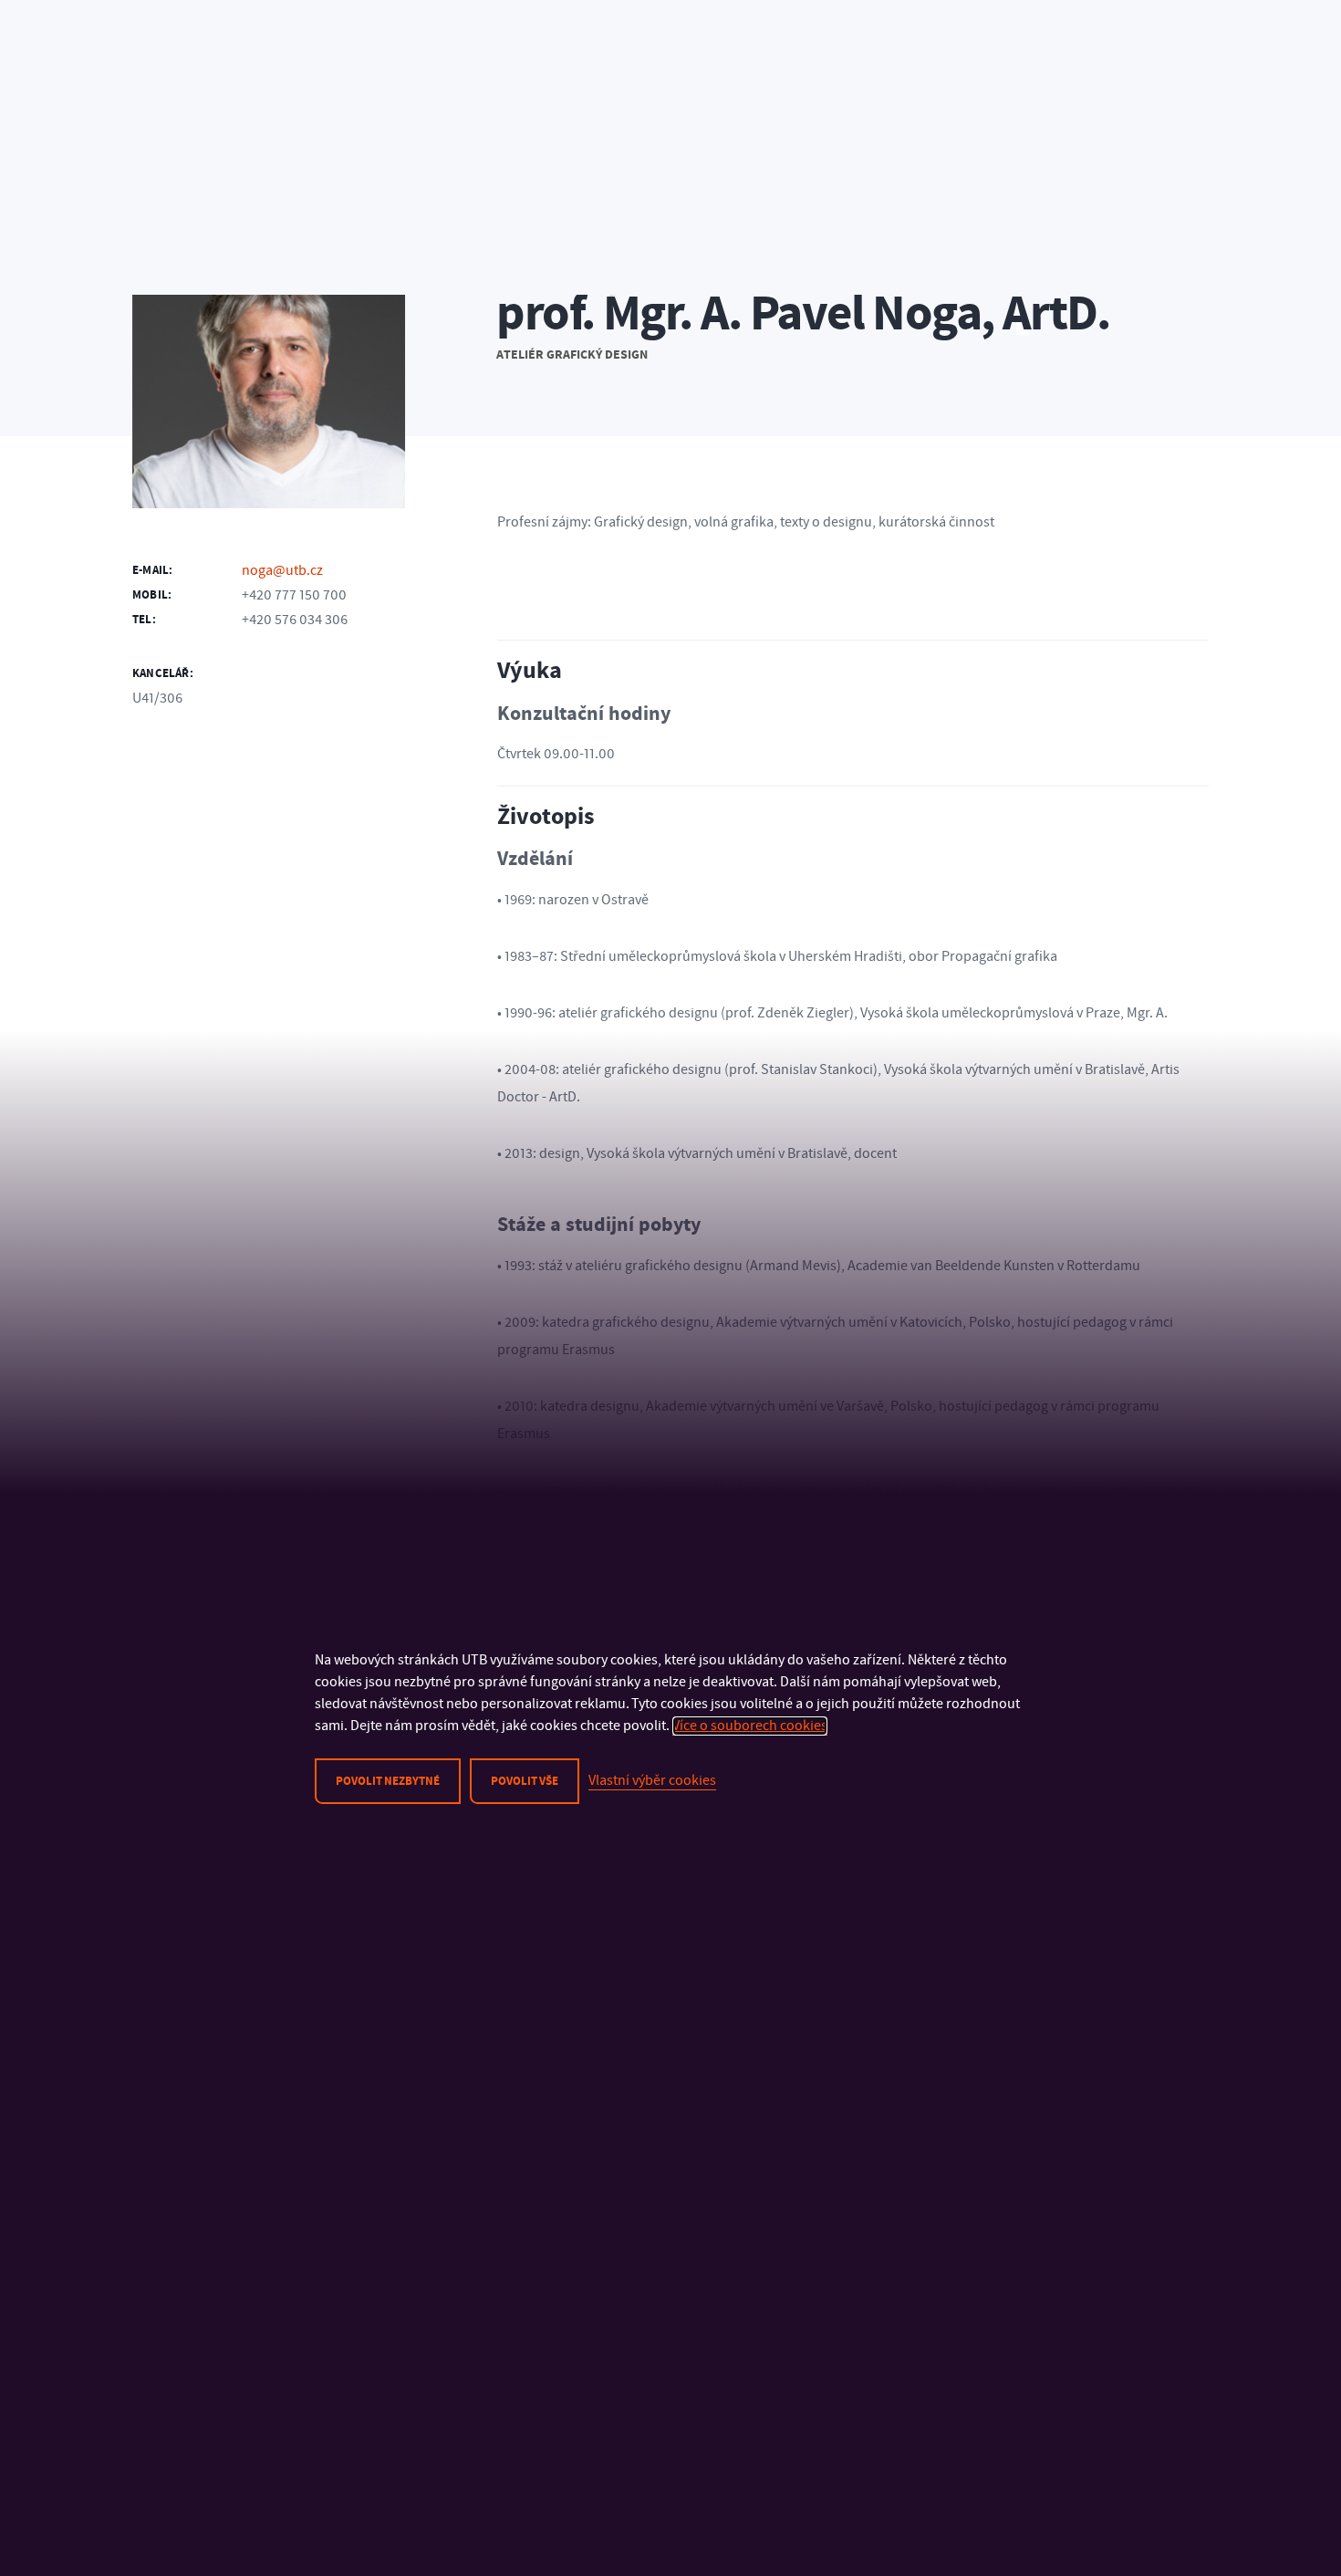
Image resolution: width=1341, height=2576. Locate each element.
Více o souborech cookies (750, 1726)
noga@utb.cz (282, 570)
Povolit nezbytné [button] (388, 1781)
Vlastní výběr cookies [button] (652, 1780)
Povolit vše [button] (525, 1781)
